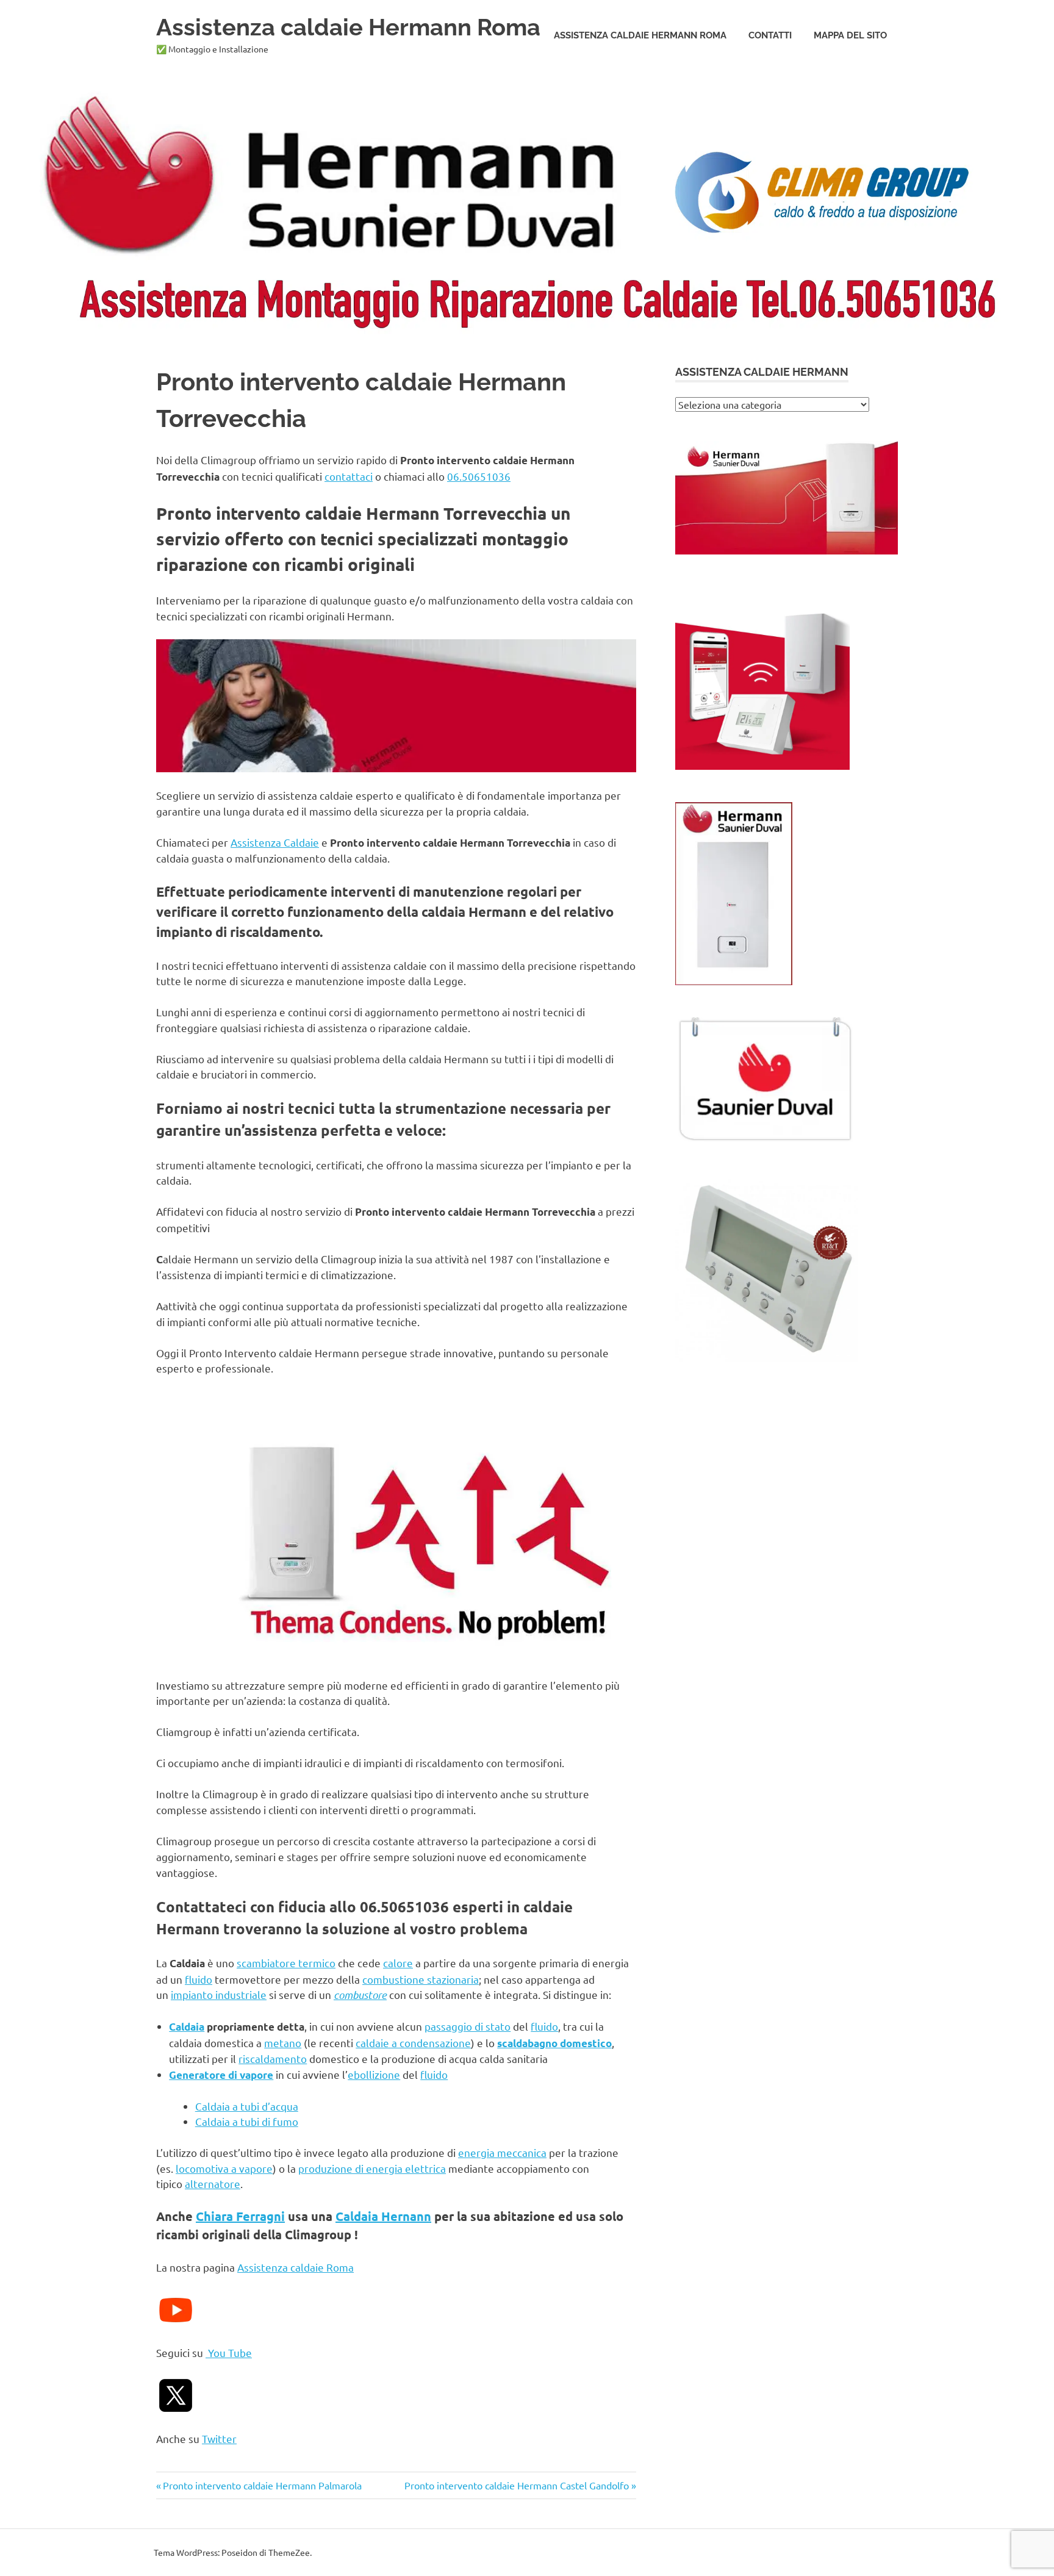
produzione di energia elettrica (372, 2168)
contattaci (349, 476)
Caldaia (187, 2027)
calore (398, 1963)
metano (283, 2043)
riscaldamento (273, 2058)
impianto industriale (219, 1994)
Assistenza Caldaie (275, 842)
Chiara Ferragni (240, 2216)
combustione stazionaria (421, 1979)
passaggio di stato (468, 2026)
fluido (199, 1979)
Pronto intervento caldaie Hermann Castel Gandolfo (517, 2485)
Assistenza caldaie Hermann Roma (348, 27)
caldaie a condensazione (413, 2043)
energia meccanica (502, 2152)
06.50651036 (479, 476)
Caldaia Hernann (383, 2216)
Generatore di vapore (221, 2075)
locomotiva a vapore (224, 2168)
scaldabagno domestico (554, 2043)
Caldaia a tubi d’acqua (247, 2106)
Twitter (219, 2438)
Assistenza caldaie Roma (296, 2267)
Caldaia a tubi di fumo (247, 2121)
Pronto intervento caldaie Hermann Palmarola (262, 2485)
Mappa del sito (850, 35)
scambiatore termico (286, 1963)
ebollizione (374, 2074)
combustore (360, 1995)
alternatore (213, 2183)
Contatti (770, 35)
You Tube (229, 2352)
